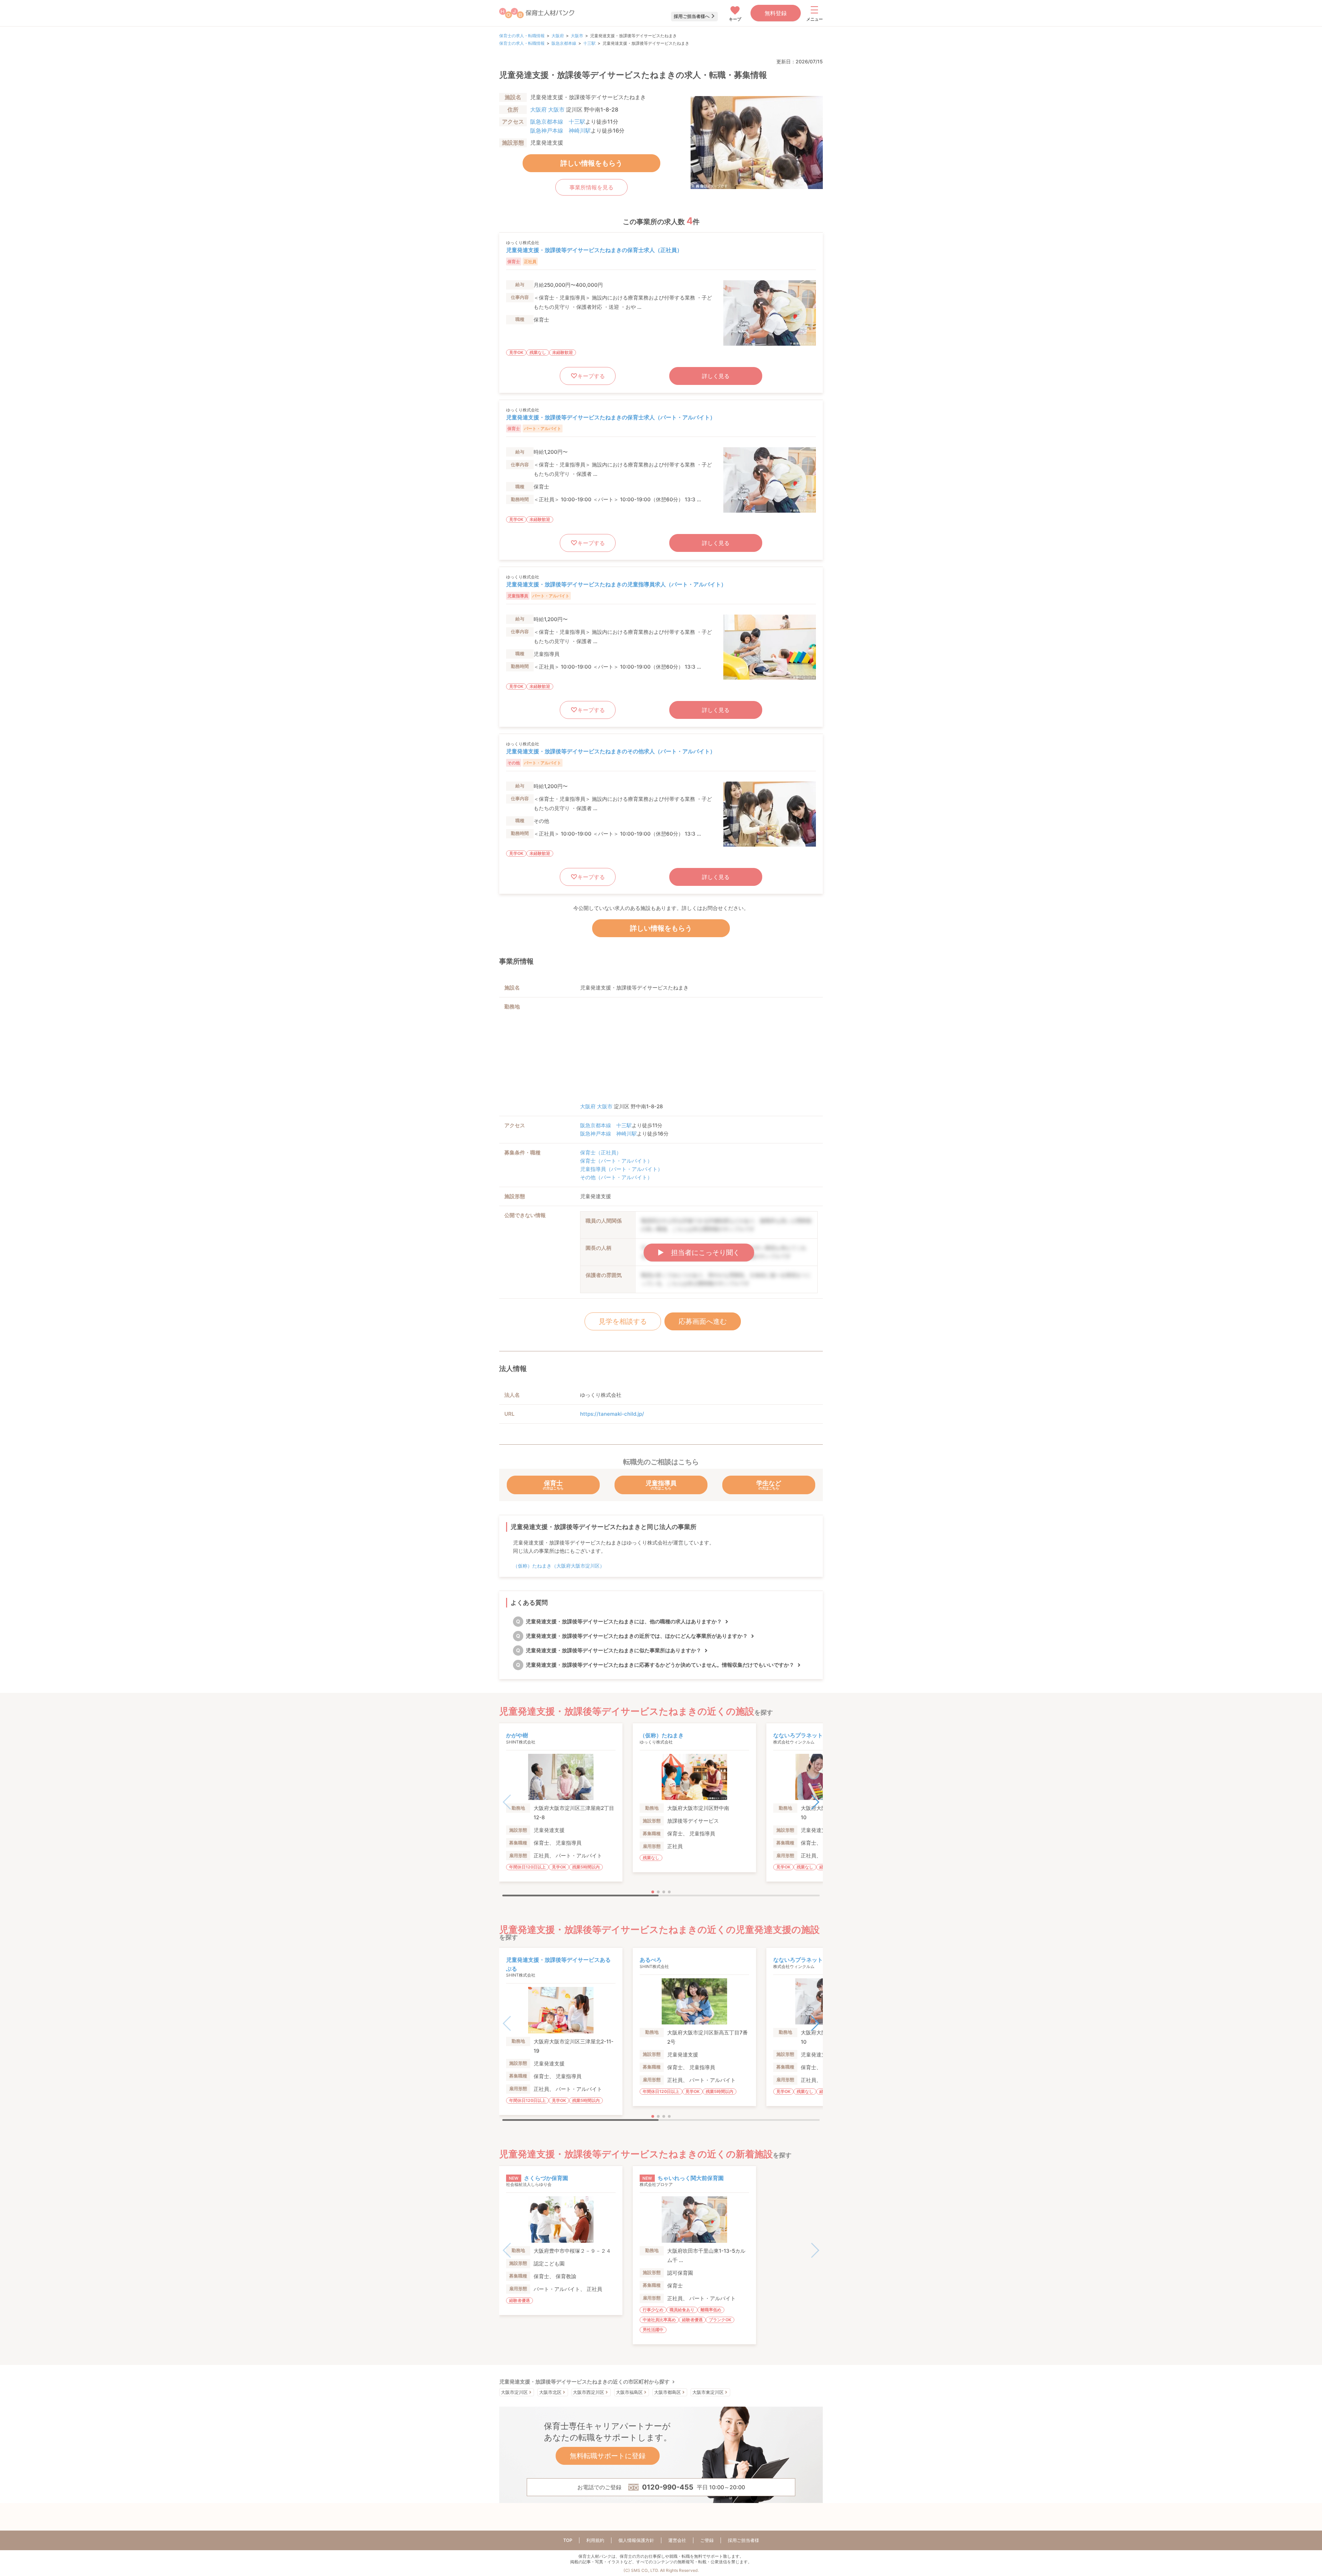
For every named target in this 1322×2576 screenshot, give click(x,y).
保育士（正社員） (601, 1153)
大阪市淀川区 (514, 2392)
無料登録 (776, 13)
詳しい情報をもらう (591, 163)
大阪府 (558, 36)
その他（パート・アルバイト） (616, 1177)
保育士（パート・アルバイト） (616, 1161)
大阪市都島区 (668, 2392)
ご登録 (707, 2540)
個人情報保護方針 (636, 2540)
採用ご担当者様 (743, 2540)
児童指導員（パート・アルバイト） (621, 1169)
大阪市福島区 (629, 2392)
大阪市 (577, 36)
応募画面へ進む (703, 1321)
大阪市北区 (550, 2392)
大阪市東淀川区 (708, 2392)
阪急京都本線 (564, 43)
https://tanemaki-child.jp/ (612, 1414)
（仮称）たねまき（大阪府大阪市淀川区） (559, 1566)
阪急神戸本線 (547, 130)
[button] (815, 1802)
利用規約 (595, 2540)
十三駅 (589, 43)
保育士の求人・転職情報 (522, 36)
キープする (591, 376)
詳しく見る (716, 376)
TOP (568, 2540)
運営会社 (677, 2540)
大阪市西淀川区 (589, 2392)
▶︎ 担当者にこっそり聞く (699, 1253)
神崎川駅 (580, 130)
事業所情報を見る (591, 187)
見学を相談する (623, 1321)
